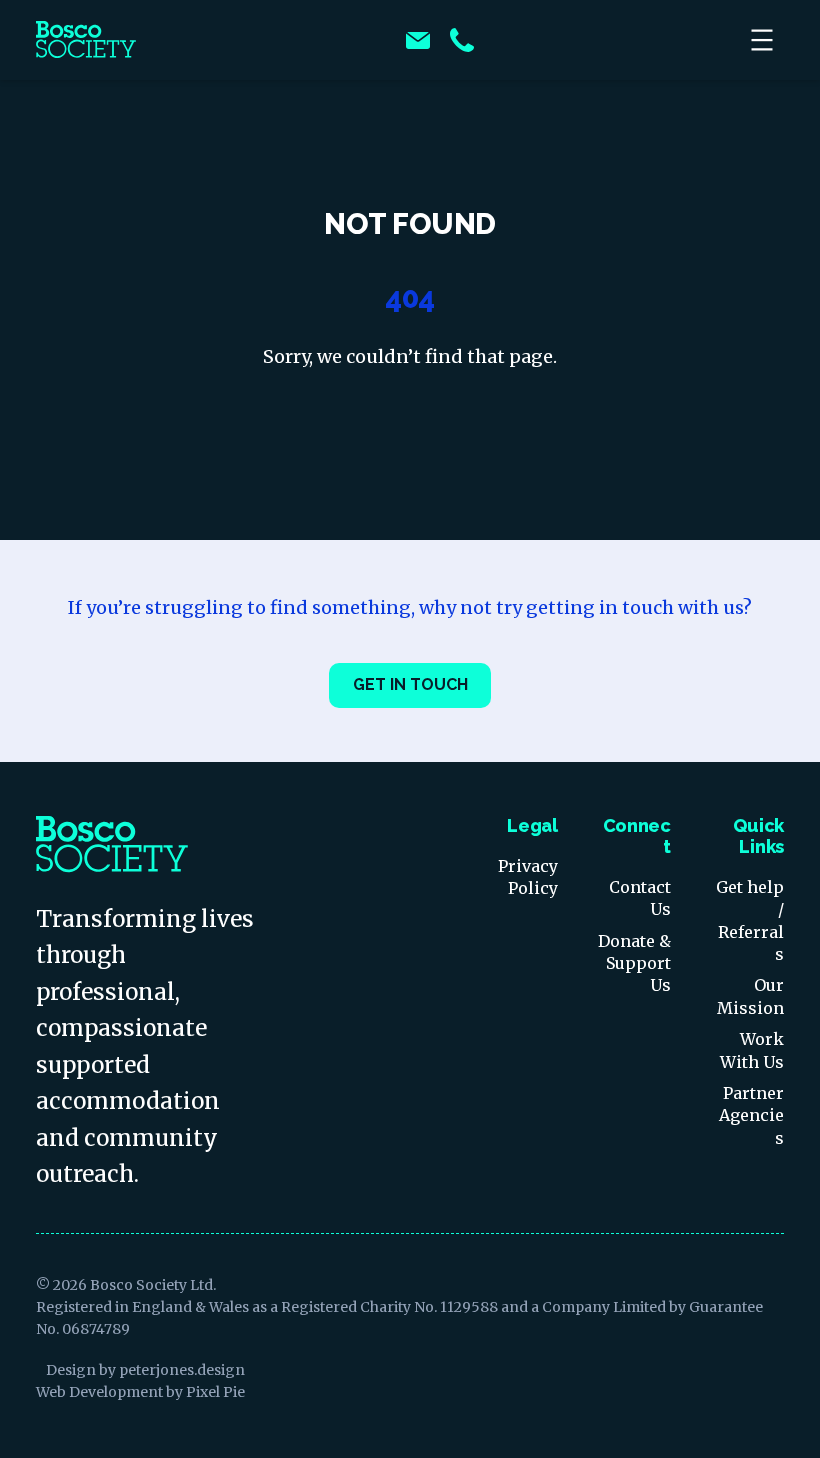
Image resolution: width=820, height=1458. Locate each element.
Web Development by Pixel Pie (140, 1392)
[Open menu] (764, 40)
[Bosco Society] (86, 40)
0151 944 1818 (462, 40)
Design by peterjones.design (145, 1370)
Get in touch (410, 684)
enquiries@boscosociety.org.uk (418, 40)
